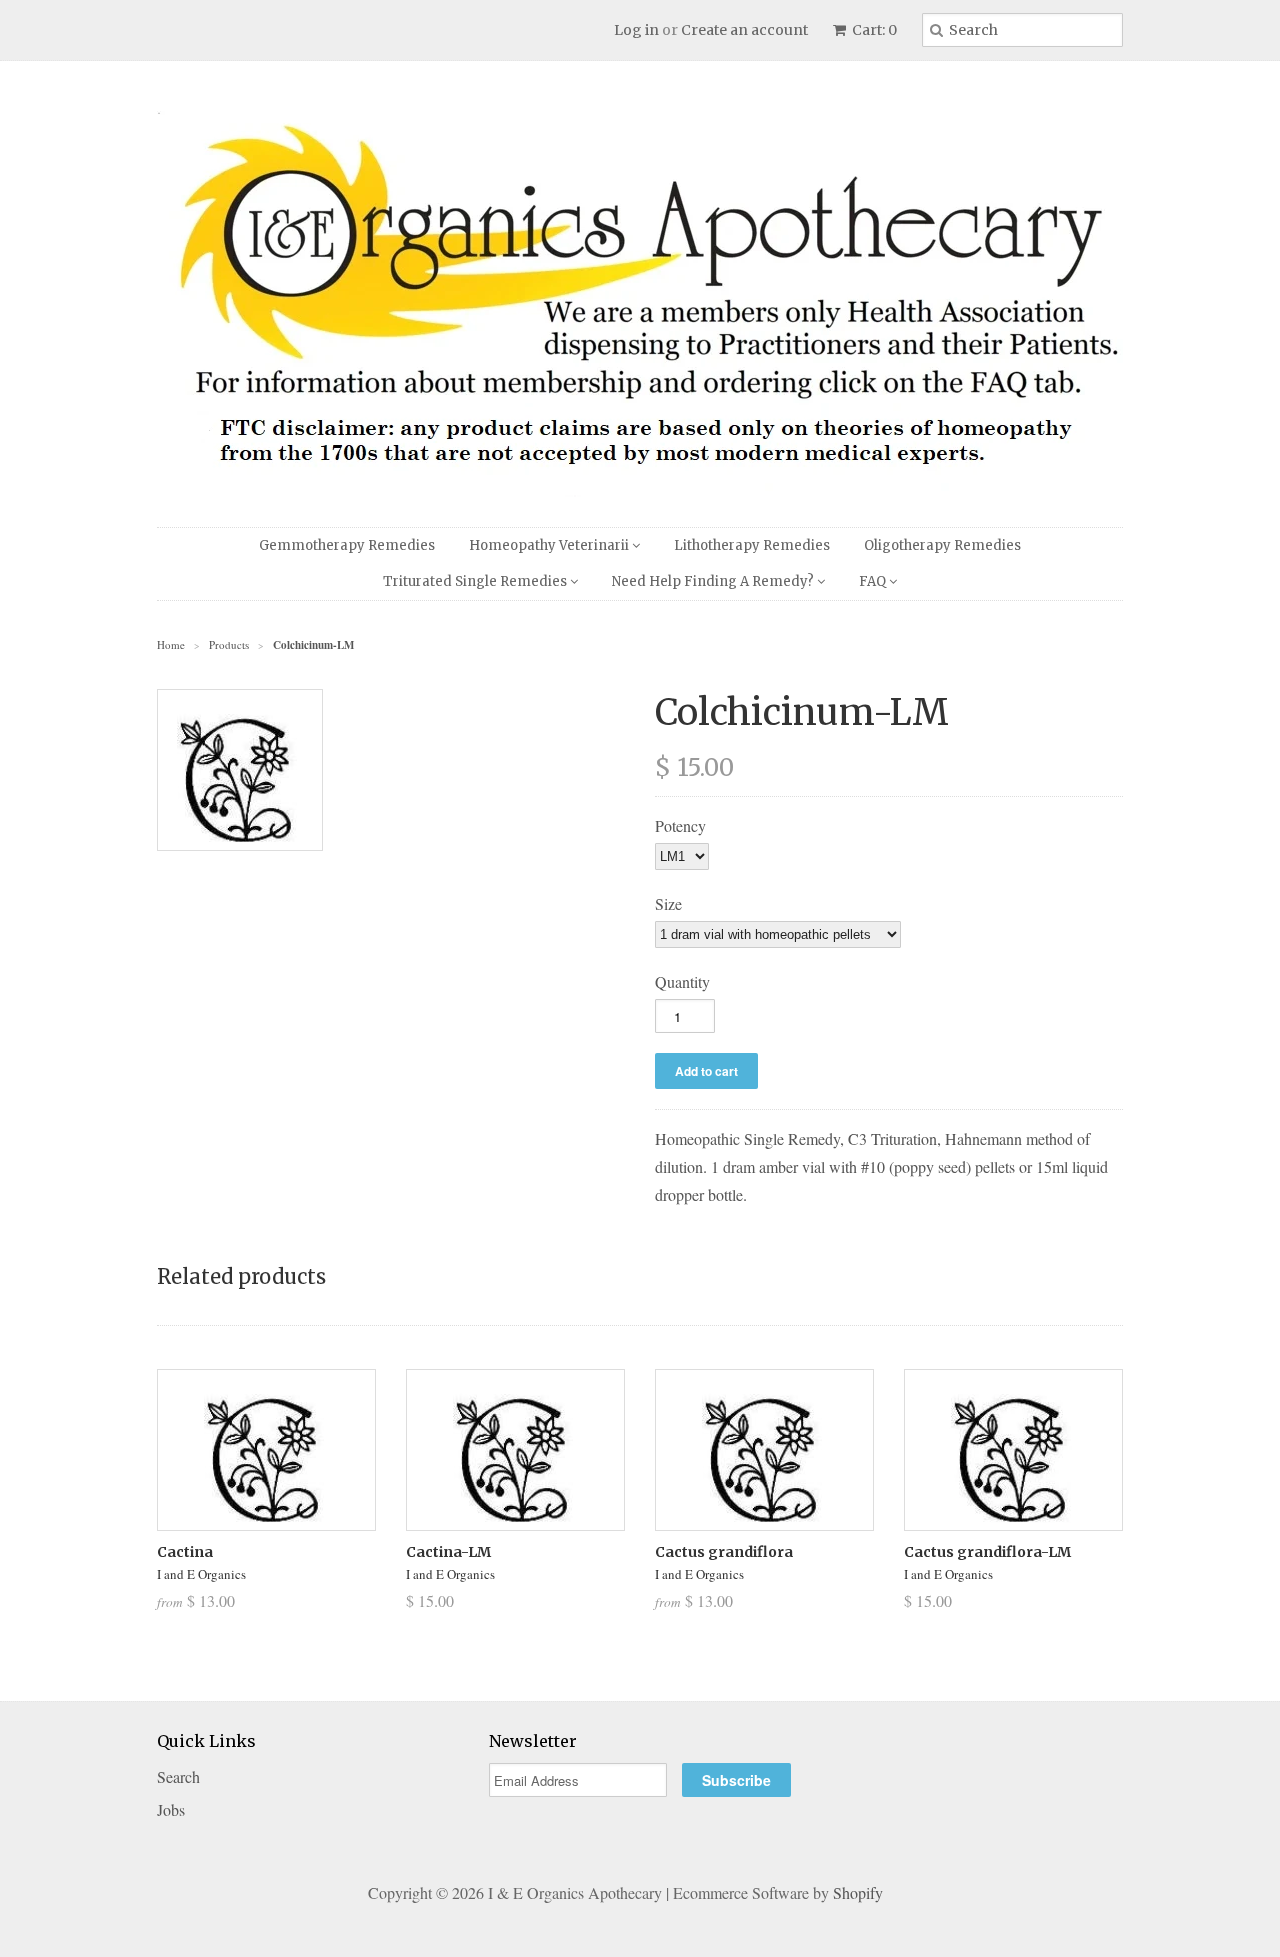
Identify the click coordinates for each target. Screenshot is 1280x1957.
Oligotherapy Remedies (942, 545)
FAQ (874, 581)
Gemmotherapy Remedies (347, 545)
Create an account (744, 30)
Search (178, 1776)
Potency (680, 825)
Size (668, 903)
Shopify (858, 1892)
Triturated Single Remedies (476, 581)
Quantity (682, 981)
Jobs (171, 1809)
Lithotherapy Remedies (752, 545)
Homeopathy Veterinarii (550, 545)
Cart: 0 (873, 30)
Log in (636, 30)
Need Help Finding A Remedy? (714, 581)
